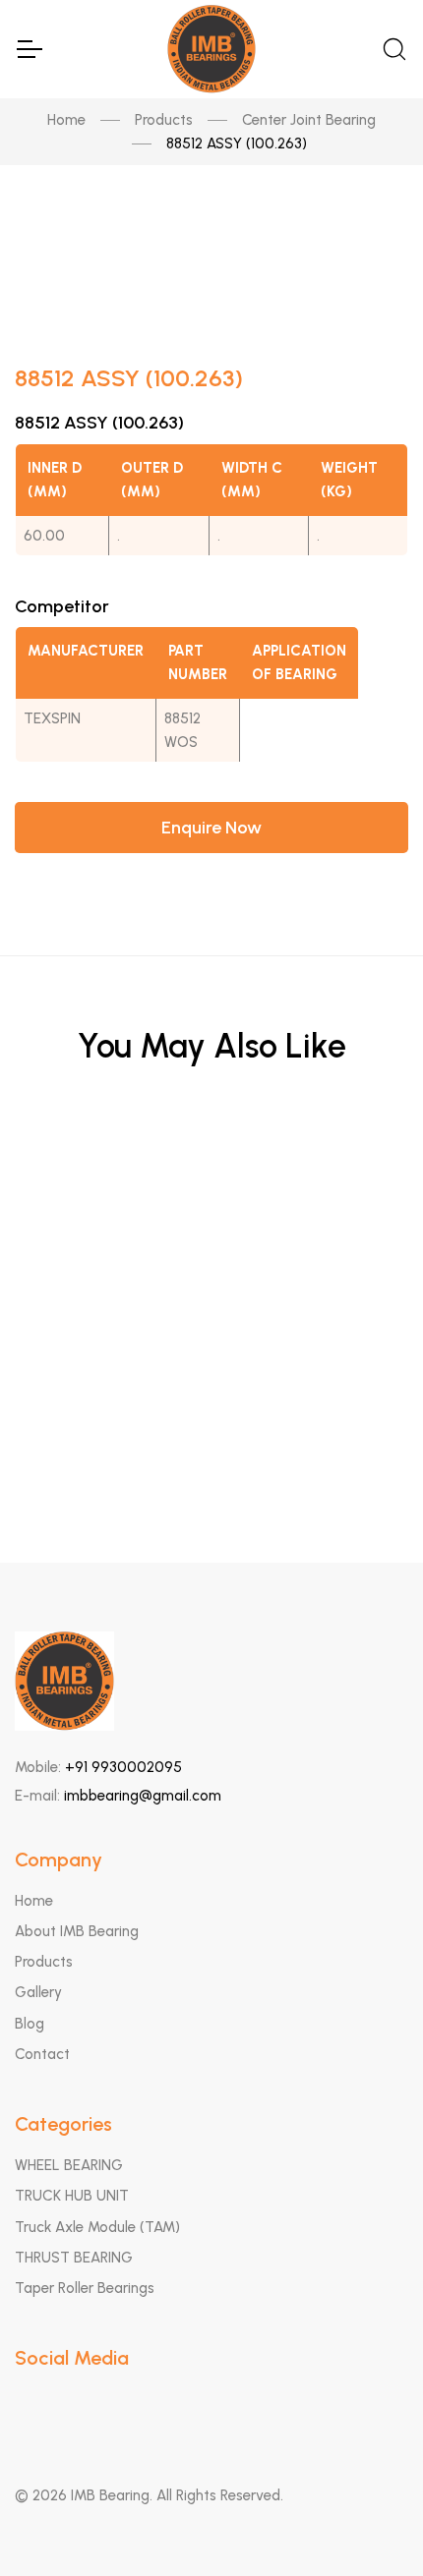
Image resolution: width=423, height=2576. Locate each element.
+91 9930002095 (123, 1767)
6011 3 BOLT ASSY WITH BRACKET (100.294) (212, 1174)
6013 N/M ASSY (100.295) (211, 1463)
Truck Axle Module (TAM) (97, 2227)
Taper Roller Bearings (85, 2288)
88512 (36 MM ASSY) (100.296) (211, 1367)
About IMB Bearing (77, 1931)
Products (164, 120)
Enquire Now (211, 828)
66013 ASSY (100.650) (211, 1270)
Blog (30, 2024)
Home (66, 120)
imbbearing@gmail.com (143, 1796)
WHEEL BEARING (69, 2165)
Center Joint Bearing (309, 120)
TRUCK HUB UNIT (72, 2196)
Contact (42, 2054)
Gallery (38, 1992)
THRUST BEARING (74, 2258)
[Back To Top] (370, 2523)
